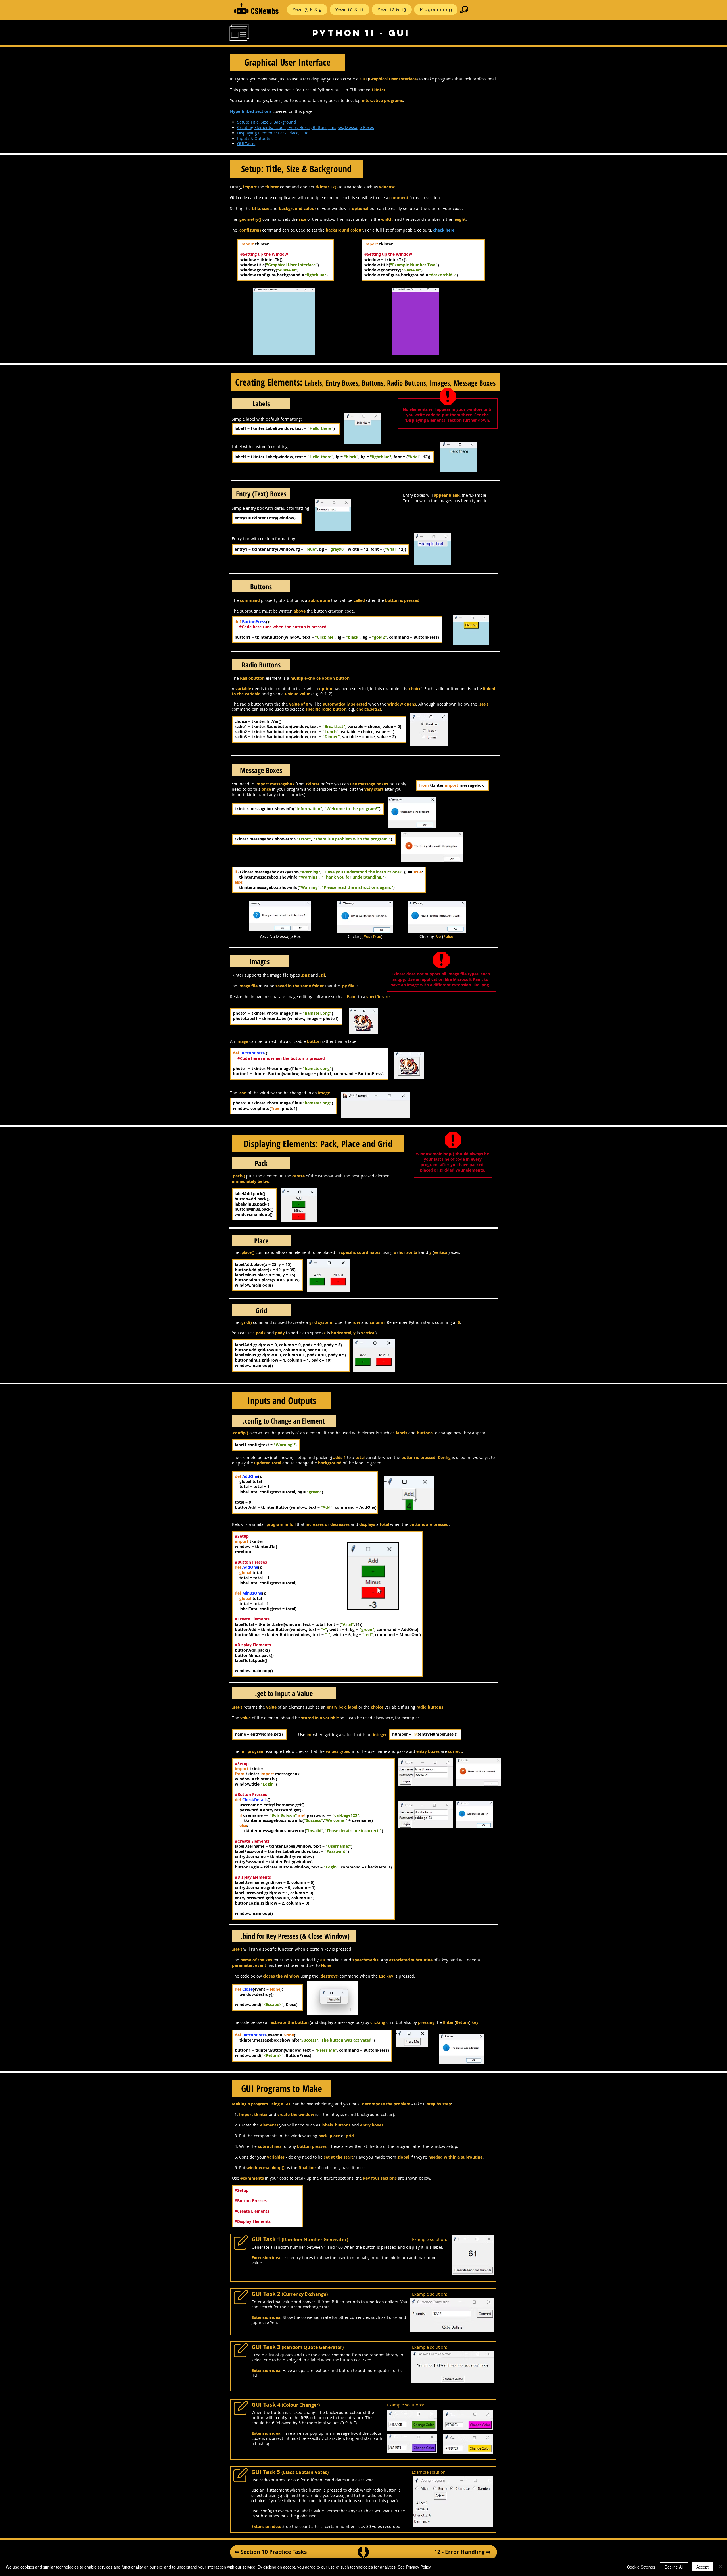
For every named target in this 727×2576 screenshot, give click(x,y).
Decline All (674, 2567)
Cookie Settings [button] (641, 2567)
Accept (702, 2567)
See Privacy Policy (414, 2567)
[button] (307, 10)
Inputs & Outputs (254, 138)
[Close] (720, 2567)
